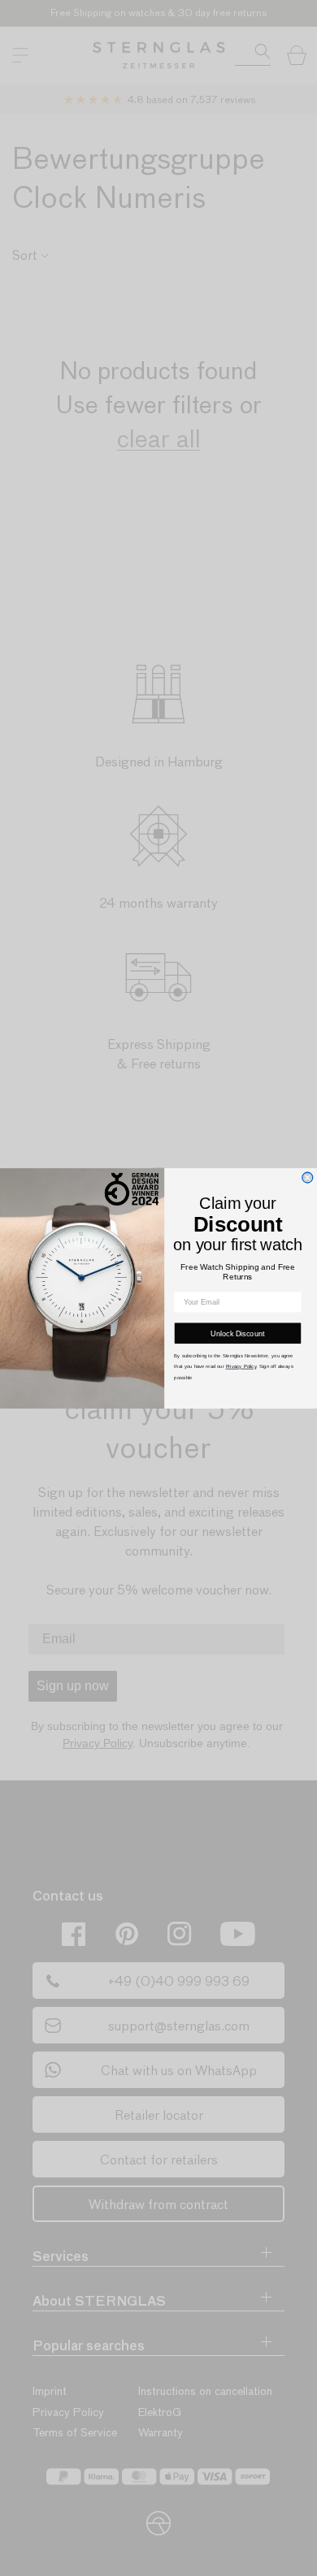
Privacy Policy (241, 1366)
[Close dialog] (308, 1178)
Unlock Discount (237, 1333)
